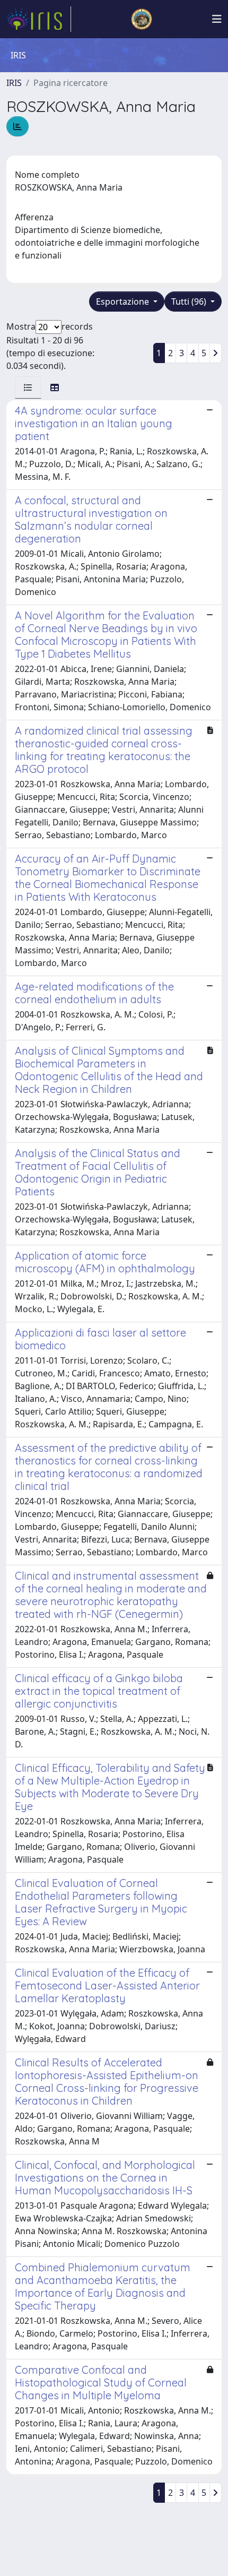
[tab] (28, 387)
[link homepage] (39, 19)
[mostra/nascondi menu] (217, 19)
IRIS (14, 83)
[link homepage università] (142, 19)
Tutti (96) (190, 301)
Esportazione (124, 301)
